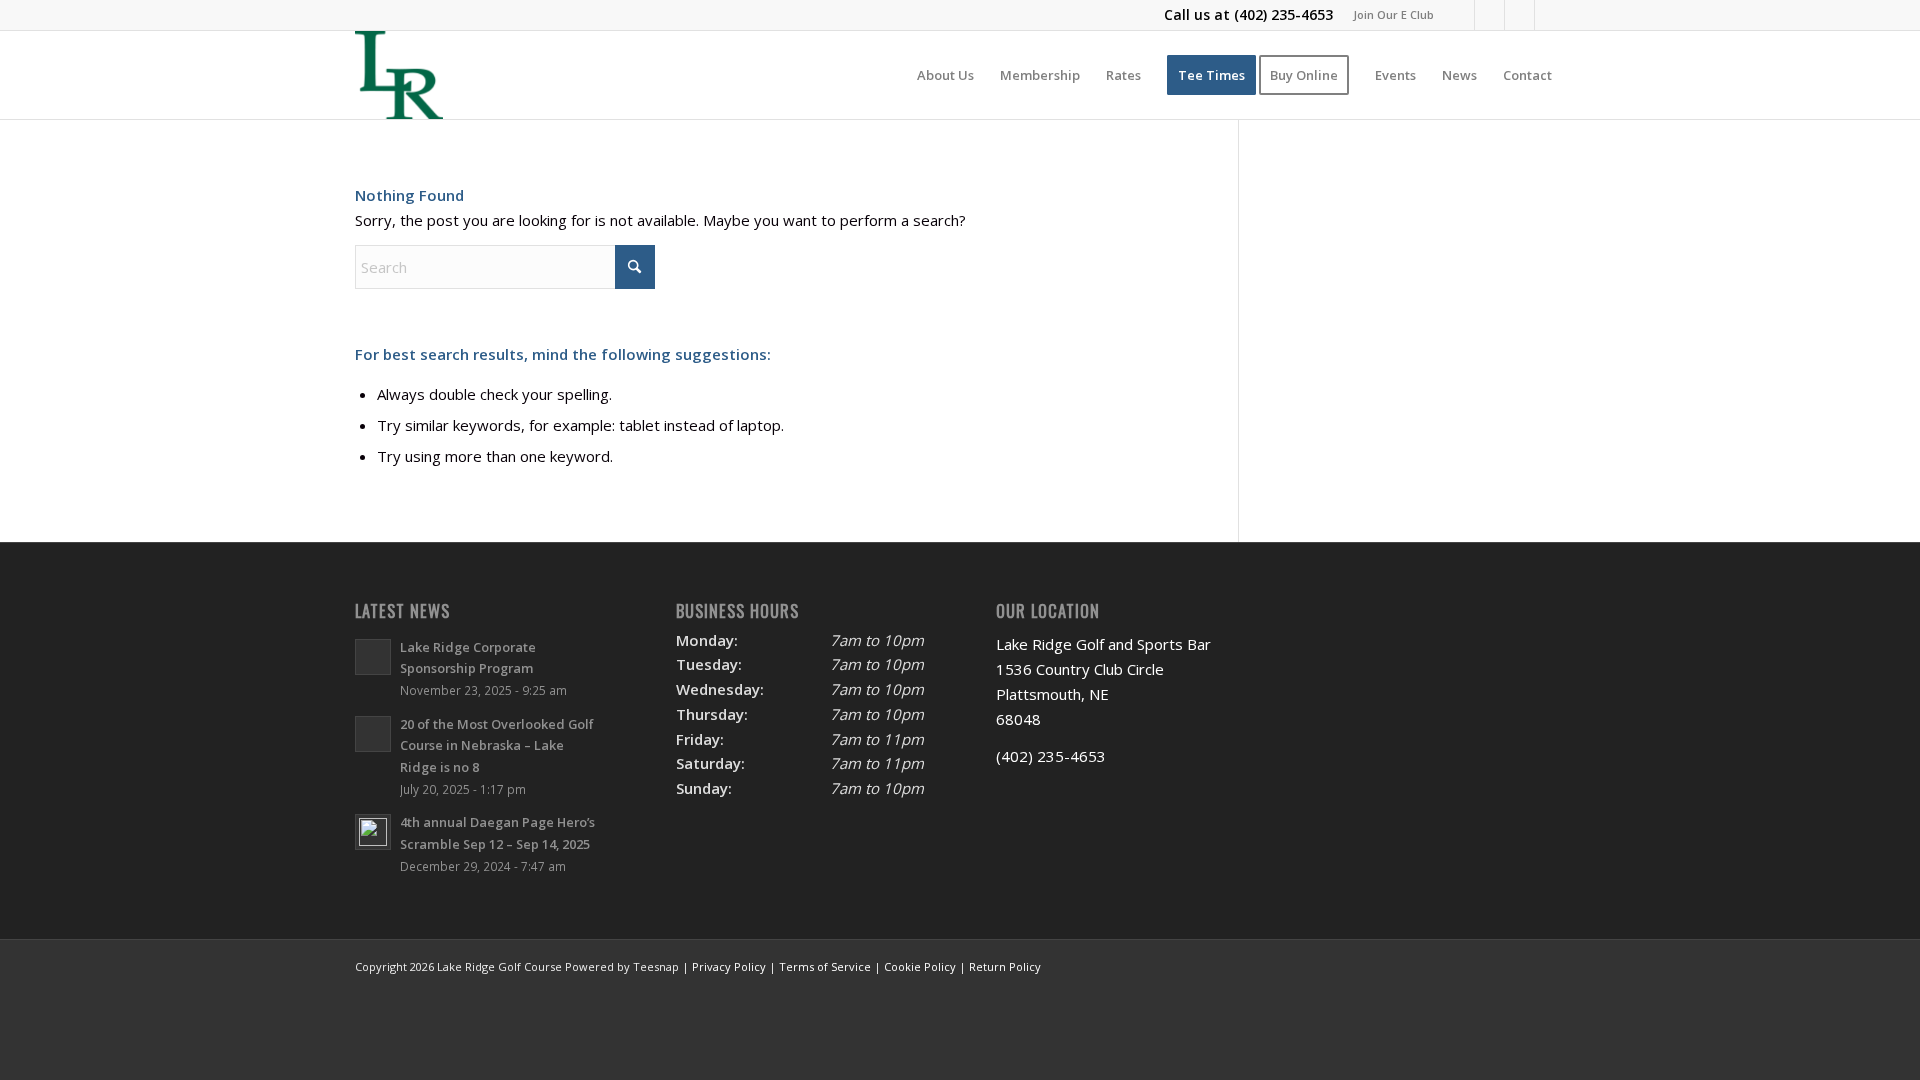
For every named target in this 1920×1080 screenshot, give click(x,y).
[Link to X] (1489, 15)
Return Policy (1005, 966)
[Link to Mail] (1519, 15)
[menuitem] (1388, 15)
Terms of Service (825, 966)
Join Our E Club (1393, 14)
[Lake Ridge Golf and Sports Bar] (399, 75)
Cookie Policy (920, 966)
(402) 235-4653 (1283, 14)
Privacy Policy (729, 966)
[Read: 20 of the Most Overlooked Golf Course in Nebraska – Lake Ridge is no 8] (373, 734)
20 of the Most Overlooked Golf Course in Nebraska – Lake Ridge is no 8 (497, 745)
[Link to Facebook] (1459, 15)
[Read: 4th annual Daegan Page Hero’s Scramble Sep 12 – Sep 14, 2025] (373, 832)
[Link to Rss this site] (1550, 15)
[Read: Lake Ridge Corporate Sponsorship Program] (373, 657)
